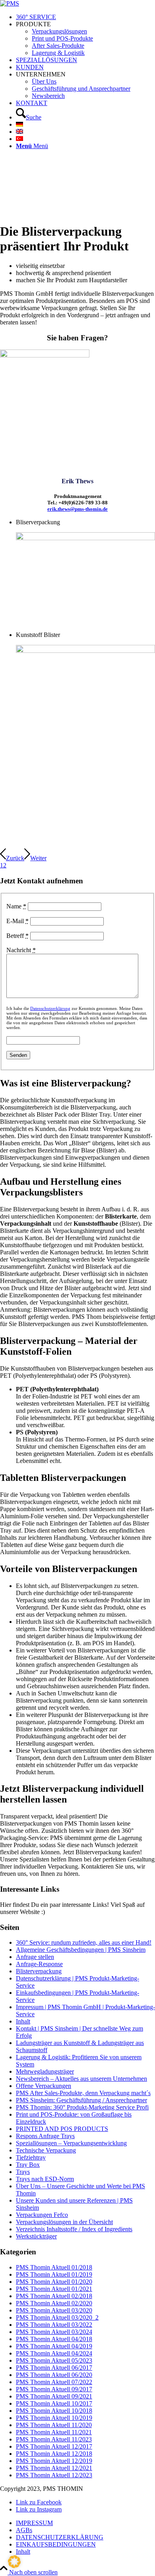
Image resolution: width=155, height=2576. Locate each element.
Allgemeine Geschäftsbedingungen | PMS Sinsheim (81, 1950)
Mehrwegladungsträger (45, 2071)
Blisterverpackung (39, 1971)
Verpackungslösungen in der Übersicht (64, 2222)
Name (16, 906)
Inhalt (23, 2021)
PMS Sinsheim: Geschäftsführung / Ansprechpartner (81, 2100)
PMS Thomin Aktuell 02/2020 (54, 2303)
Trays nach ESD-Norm (45, 2179)
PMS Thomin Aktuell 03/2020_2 (57, 2317)
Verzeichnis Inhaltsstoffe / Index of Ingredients (74, 2229)
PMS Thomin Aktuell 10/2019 (54, 2418)
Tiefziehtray (31, 2157)
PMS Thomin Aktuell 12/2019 (54, 2461)
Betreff (17, 936)
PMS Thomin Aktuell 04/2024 (54, 2353)
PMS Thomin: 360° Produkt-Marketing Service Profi (82, 2107)
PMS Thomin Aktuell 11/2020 (54, 2425)
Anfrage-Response (39, 1964)
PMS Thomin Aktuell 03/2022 (54, 2325)
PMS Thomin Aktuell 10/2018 (54, 2411)
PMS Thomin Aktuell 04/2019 (54, 2346)
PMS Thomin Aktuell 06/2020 (54, 2375)
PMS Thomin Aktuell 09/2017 (54, 2389)
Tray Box (28, 2165)
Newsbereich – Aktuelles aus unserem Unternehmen (81, 2079)
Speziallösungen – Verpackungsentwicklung (71, 2143)
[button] (14, 2562)
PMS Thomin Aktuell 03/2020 (54, 2310)
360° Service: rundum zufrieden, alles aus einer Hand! (84, 1942)
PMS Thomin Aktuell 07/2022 (54, 2382)
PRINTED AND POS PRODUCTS (62, 2129)
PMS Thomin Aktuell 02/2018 (54, 2296)
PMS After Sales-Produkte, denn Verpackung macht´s (83, 2093)
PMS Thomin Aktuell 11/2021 (54, 2432)
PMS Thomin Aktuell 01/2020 (54, 2282)
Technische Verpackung (46, 2150)
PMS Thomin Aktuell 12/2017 (54, 2446)
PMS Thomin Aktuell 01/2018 (54, 2267)
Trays (23, 2172)
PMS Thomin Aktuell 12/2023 (54, 2475)
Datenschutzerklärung (50, 1008)
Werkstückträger (36, 2236)
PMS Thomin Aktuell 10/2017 (54, 2403)
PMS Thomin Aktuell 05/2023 (54, 2360)
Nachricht (21, 950)
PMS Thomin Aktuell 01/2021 (54, 2289)
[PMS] (10, 3)
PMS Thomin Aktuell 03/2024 (54, 2332)
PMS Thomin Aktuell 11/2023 (54, 2439)
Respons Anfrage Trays (45, 2136)
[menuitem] (85, 17)
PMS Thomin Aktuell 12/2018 (54, 2454)
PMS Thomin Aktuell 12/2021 (54, 2468)
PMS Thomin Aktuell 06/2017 (54, 2368)
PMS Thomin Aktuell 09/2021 (54, 2396)
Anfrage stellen (35, 1957)
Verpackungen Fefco (42, 2215)
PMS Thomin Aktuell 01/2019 (54, 2274)
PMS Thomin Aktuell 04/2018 (54, 2339)
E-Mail (17, 921)
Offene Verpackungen (44, 2086)
